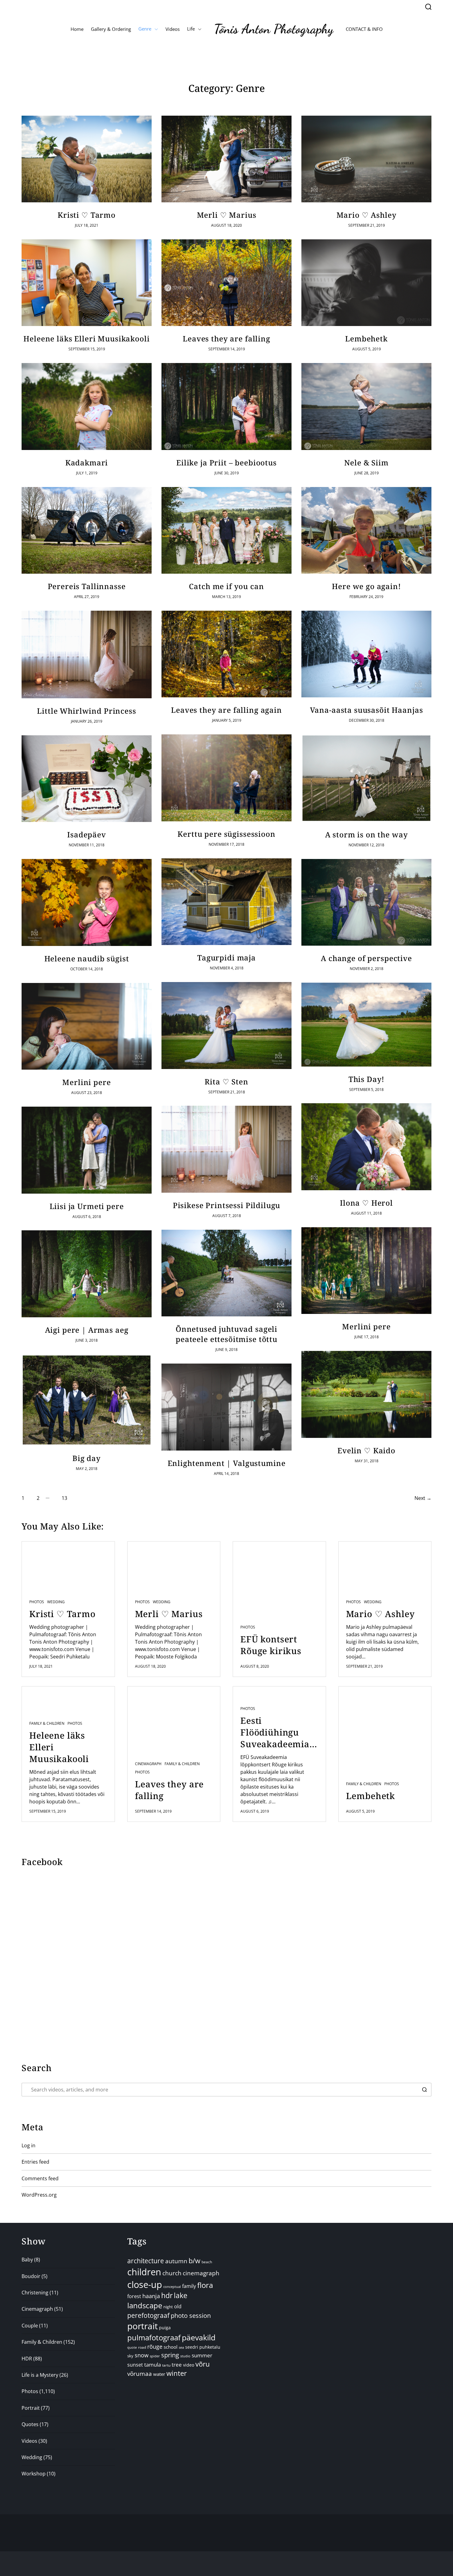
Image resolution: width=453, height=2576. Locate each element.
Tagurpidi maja (226, 958)
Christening (35, 2293)
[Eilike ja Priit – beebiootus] (226, 407)
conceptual (172, 2287)
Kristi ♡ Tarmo (87, 215)
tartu (166, 2365)
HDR (27, 2359)
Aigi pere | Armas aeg (87, 1330)
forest (134, 2296)
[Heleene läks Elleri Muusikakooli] (87, 283)
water (159, 2374)
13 (64, 1498)
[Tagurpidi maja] (226, 902)
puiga (165, 2328)
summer (202, 2355)
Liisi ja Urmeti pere (87, 1206)
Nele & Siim (366, 462)
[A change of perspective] (366, 902)
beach (207, 2262)
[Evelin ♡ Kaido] (366, 1394)
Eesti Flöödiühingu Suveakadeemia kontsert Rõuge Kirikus (275, 1732)
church (172, 2273)
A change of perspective (366, 958)
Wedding (56, 1602)
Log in (29, 2145)
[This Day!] (366, 1025)
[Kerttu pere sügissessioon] (226, 778)
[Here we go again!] (366, 530)
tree (177, 2365)
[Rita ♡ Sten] (226, 1026)
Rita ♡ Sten (226, 1082)
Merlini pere (86, 1082)
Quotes (30, 2424)
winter (177, 2373)
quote (132, 2347)
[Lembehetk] (366, 283)
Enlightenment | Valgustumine (227, 1463)
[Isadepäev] (87, 779)
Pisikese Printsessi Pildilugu (227, 1205)
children (144, 2272)
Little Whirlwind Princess (86, 711)
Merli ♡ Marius (227, 215)
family (189, 2286)
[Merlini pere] (87, 1026)
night (168, 2307)
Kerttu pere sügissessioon (226, 834)
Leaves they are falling (226, 339)
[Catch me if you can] (226, 530)
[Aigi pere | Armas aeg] (87, 1274)
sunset (135, 2365)
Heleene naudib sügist (87, 958)
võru (203, 2364)
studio (185, 2356)
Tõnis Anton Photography (274, 29)
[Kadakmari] (87, 407)
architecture (146, 2261)
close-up (145, 2284)
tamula (153, 2365)
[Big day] (87, 1400)
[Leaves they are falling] (226, 283)
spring (170, 2355)
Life (191, 29)
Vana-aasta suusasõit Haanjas (367, 710)
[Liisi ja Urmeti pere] (87, 1150)
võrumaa (140, 2374)
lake (181, 2295)
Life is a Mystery (40, 2375)
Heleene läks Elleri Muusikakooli (86, 339)
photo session (191, 2316)
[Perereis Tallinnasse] (87, 530)
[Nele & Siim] (366, 407)
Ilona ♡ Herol (366, 1203)
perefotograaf (148, 2315)
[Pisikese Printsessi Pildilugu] (226, 1149)
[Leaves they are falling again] (226, 654)
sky (130, 2356)
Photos (37, 1602)
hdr (167, 2295)
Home (77, 29)
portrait (143, 2326)
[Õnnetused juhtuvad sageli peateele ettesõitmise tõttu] (226, 1273)
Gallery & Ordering (111, 29)
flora (205, 2285)
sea (181, 2347)
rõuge (155, 2347)
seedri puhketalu (203, 2347)
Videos (173, 29)
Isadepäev (87, 834)
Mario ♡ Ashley (367, 215)
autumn (176, 2261)
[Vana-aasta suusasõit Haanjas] (366, 654)
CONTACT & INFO (364, 29)
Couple (30, 2326)
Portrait (31, 2408)
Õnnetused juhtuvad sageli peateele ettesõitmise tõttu (226, 1334)
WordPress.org (39, 2195)
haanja (151, 2296)
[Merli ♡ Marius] (226, 159)
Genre (145, 29)
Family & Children (47, 1724)
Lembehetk (366, 339)
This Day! (367, 1079)
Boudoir (31, 2276)
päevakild (199, 2337)
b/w (194, 2261)
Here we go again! (366, 586)
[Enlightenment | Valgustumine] (226, 1407)
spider (155, 2356)
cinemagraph (201, 2273)
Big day (87, 1458)
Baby (27, 2260)
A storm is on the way (367, 834)
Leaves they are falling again (226, 710)
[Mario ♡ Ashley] (366, 159)
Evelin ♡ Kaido (366, 1450)
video (189, 2365)
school (171, 2347)
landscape (145, 2306)
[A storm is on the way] (366, 778)
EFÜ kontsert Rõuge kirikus (271, 1645)
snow (142, 2355)
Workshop (34, 2474)
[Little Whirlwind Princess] (87, 654)
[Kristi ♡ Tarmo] (87, 159)
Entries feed (35, 2162)
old (178, 2306)
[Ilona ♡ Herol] (366, 1147)
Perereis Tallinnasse (87, 586)
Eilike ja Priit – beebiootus (226, 462)
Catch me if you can (226, 586)
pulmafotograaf (154, 2337)
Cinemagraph (148, 1764)
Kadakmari (87, 462)
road (142, 2347)
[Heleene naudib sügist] (87, 902)
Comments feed (40, 2178)
